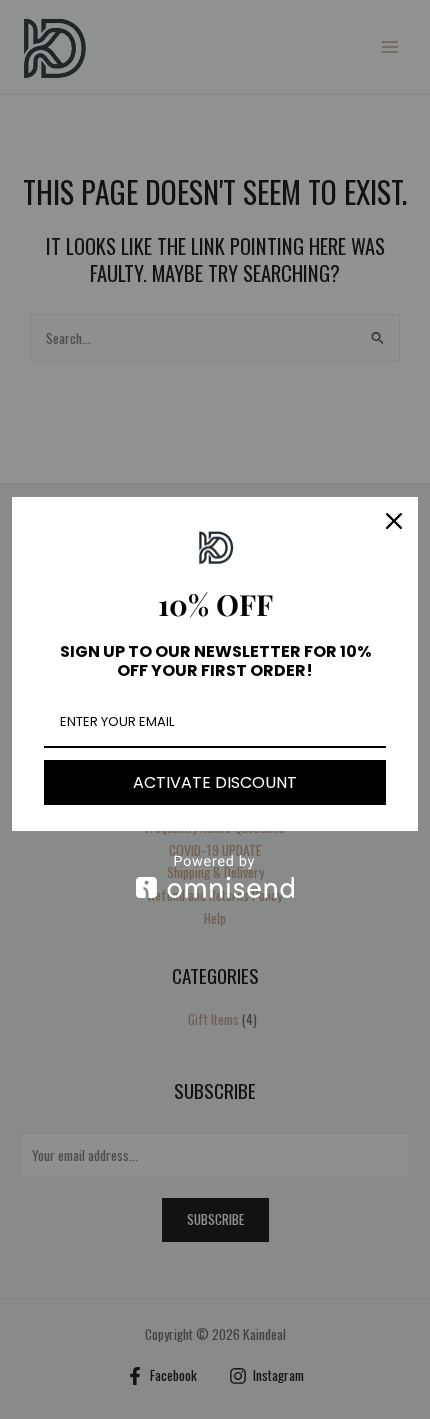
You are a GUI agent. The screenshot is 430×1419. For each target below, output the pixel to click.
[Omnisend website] (215, 876)
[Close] (394, 521)
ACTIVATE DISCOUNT (215, 782)
